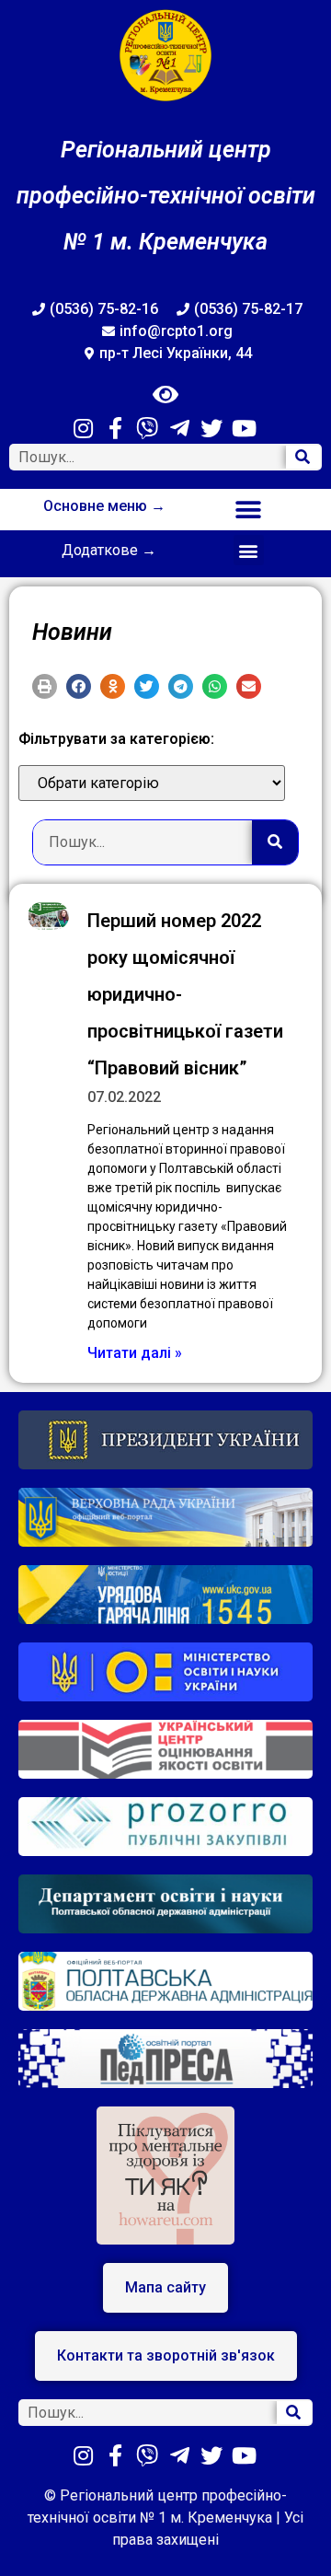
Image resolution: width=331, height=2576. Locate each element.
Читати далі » (135, 1353)
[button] (249, 510)
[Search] (303, 457)
